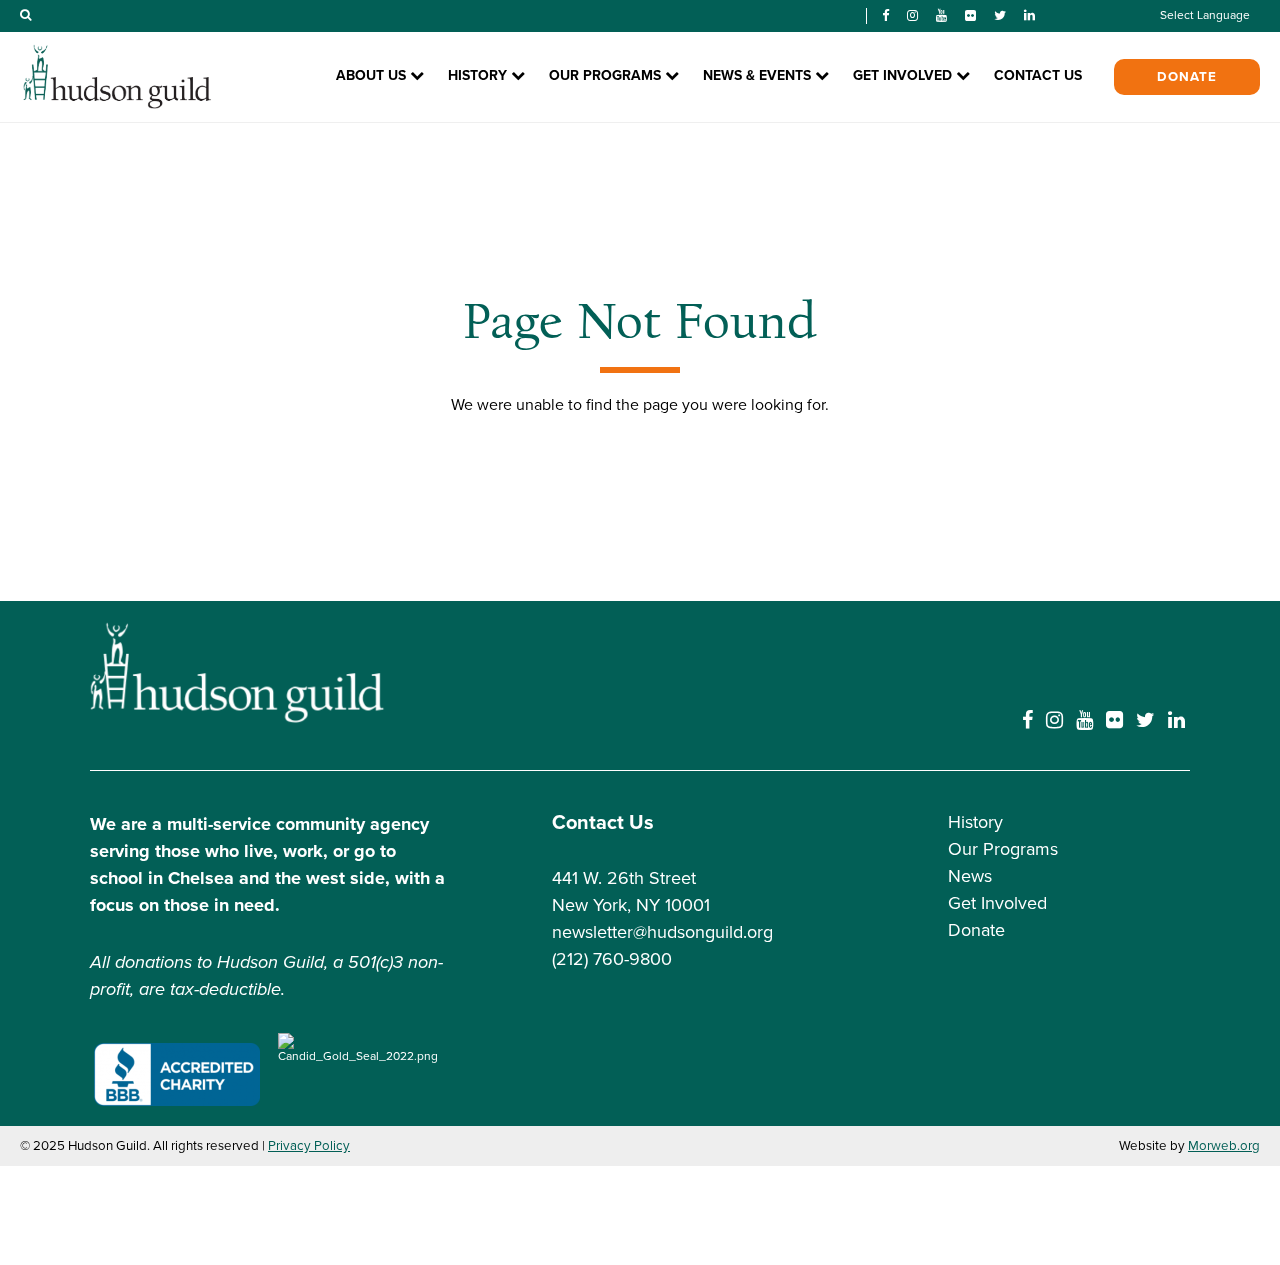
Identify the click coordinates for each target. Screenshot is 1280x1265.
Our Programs (1003, 849)
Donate (1187, 77)
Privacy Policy (309, 1146)
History (975, 822)
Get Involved (997, 903)
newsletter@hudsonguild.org (662, 932)
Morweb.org (1224, 1146)
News (970, 876)
